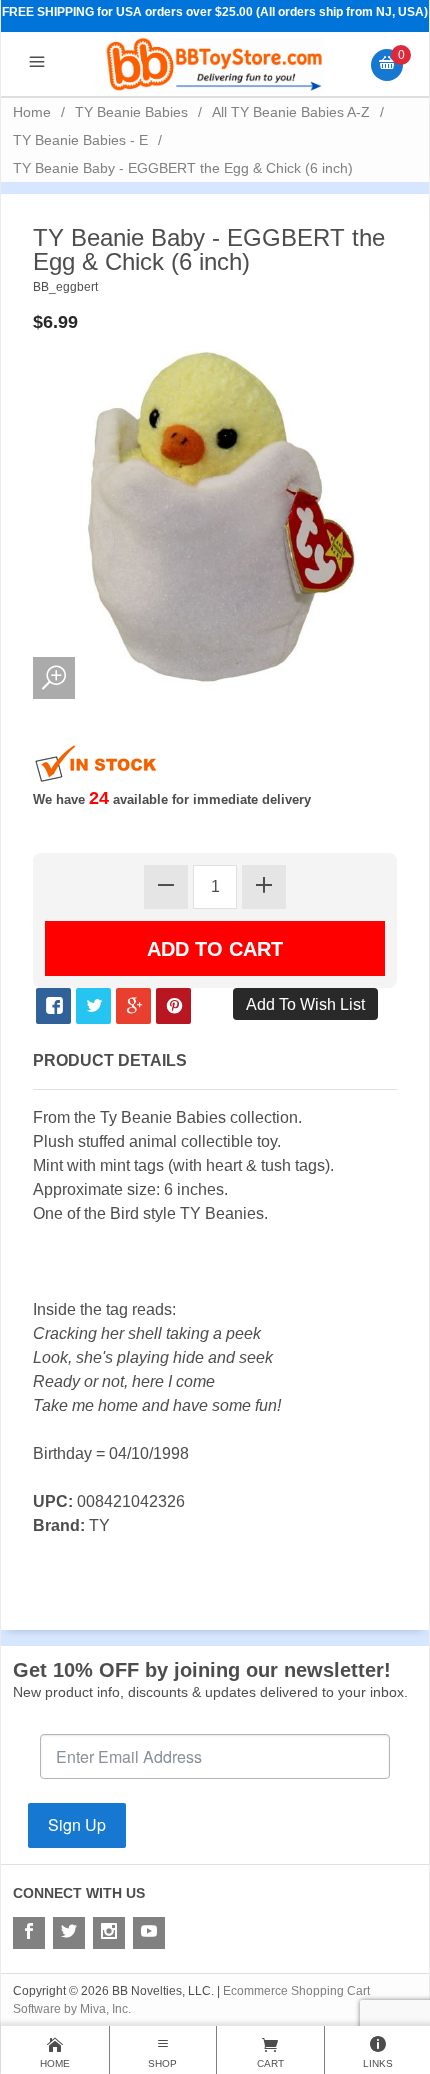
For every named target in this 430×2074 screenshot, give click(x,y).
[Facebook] (29, 1933)
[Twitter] (69, 1933)
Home (32, 112)
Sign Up (77, 1824)
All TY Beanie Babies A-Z (291, 112)
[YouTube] (149, 1933)
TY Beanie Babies (131, 112)
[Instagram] (109, 1933)
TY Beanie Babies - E (80, 140)
